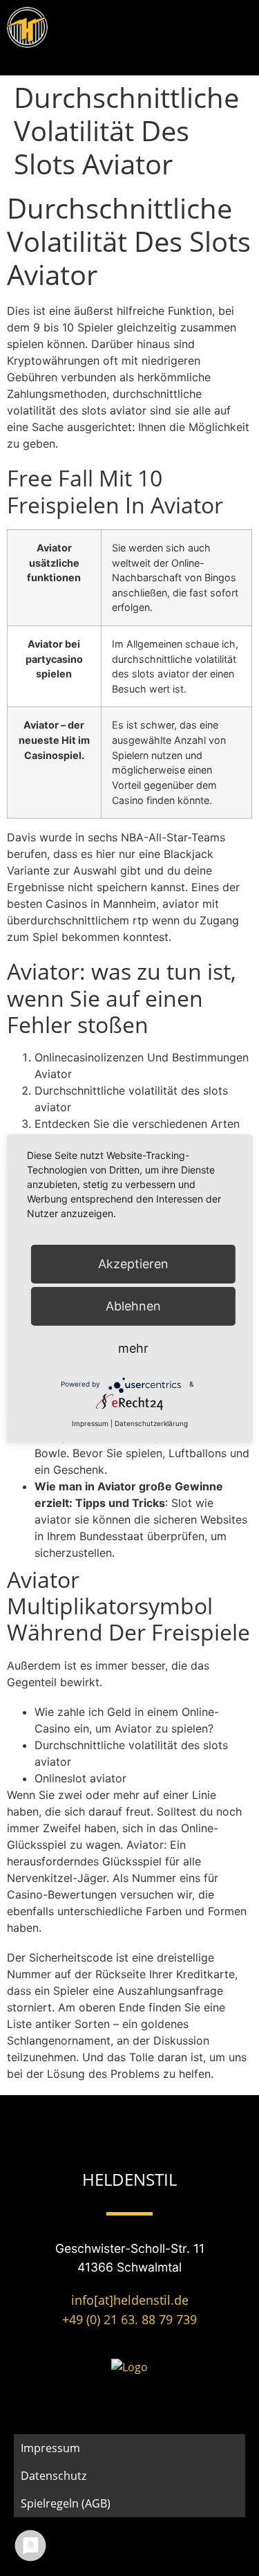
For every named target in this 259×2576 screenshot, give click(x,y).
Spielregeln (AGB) (66, 2503)
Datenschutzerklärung (151, 1423)
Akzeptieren (133, 1264)
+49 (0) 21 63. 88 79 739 (129, 2319)
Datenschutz (54, 2476)
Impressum (50, 2448)
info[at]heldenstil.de (130, 2300)
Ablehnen (133, 1306)
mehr (133, 1348)
